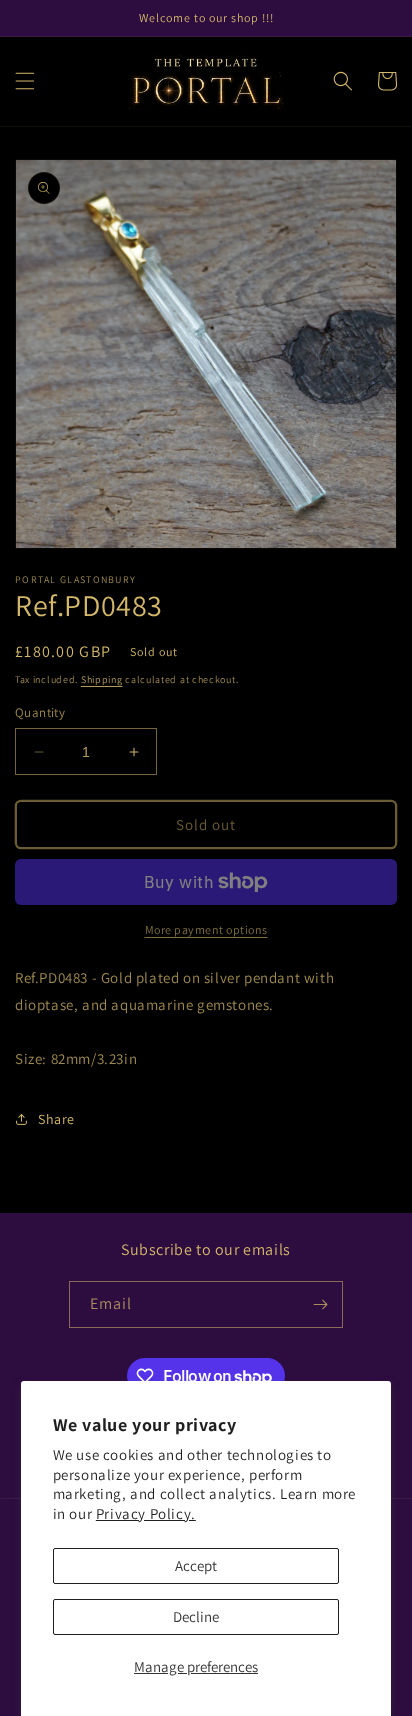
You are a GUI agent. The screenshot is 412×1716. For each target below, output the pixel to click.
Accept (196, 1565)
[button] (25, 81)
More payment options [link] (206, 929)
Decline (196, 1616)
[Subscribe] (320, 1304)
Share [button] (56, 1119)
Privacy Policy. (146, 1513)
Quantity (40, 712)
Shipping (102, 679)
